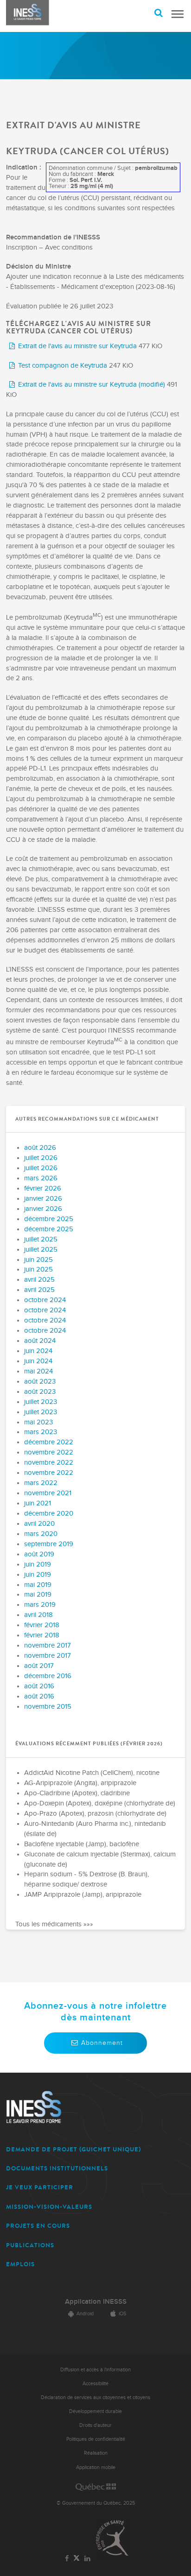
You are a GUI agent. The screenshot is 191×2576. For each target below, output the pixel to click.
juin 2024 (38, 1351)
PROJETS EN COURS (38, 2226)
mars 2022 (41, 1483)
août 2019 (39, 1554)
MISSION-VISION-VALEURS (49, 2207)
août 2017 (39, 1666)
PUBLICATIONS (30, 2245)
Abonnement (102, 2043)
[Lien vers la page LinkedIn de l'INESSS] (87, 2559)
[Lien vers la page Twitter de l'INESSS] (77, 2559)
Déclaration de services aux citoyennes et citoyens (95, 2397)
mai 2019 (38, 1585)
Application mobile (96, 2467)
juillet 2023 (41, 1402)
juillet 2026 (41, 1158)
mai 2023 (38, 1422)
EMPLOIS (20, 2264)
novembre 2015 (48, 1707)
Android (85, 2314)
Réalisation (96, 2453)
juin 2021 (38, 1503)
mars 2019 (40, 1605)
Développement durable (95, 2411)
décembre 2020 (49, 1514)
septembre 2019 (49, 1544)
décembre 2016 (48, 1676)
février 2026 (43, 1188)
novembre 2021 (48, 1493)
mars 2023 (41, 1432)
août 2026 (40, 1148)
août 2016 (39, 1686)
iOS (122, 2314)
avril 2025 (39, 1280)
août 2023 (40, 1382)
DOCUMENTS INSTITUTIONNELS (57, 2168)
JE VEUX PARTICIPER (40, 2187)
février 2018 (42, 1625)
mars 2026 (41, 1178)
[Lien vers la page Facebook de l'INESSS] (67, 2559)
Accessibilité (95, 2384)
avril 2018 (38, 1615)
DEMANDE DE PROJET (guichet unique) (73, 2149)
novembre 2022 (49, 1452)
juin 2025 (38, 1260)
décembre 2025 (49, 1219)
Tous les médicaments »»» (54, 1924)
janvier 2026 (43, 1199)
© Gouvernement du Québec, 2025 (96, 2503)
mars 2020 (41, 1534)
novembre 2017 (48, 1645)
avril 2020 (39, 1524)
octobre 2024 (45, 1300)
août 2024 (40, 1341)
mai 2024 (38, 1371)
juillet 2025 (41, 1239)
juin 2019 (38, 1564)
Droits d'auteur (95, 2425)
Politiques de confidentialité (96, 2439)
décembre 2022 (49, 1442)
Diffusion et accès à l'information (95, 2370)
